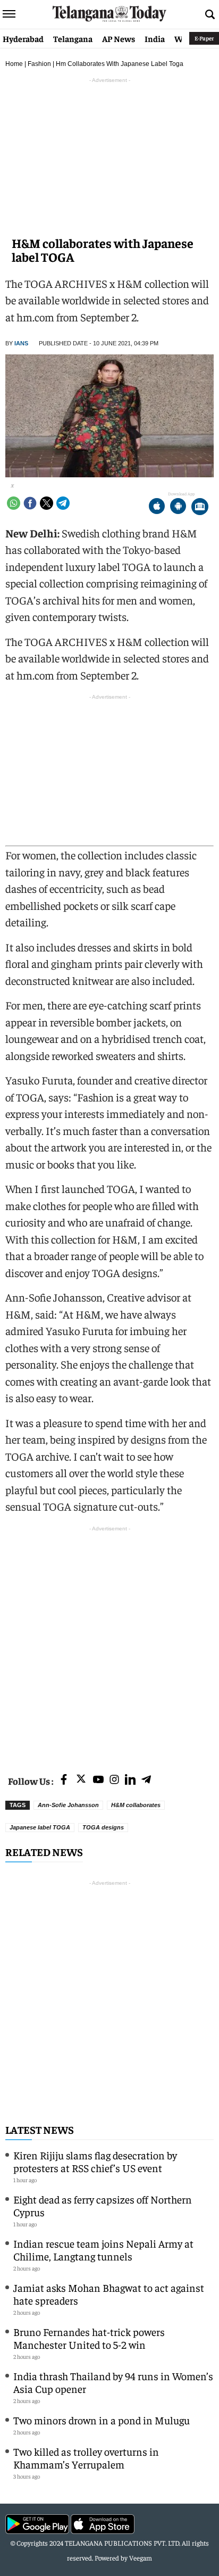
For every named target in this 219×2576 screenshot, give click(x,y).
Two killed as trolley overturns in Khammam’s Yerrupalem (86, 2458)
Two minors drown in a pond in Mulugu (102, 2420)
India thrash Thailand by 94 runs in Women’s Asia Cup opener (113, 2382)
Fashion (39, 64)
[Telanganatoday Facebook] (64, 1780)
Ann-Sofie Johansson (68, 1805)
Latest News (40, 2129)
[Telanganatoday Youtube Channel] (98, 1780)
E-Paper (204, 38)
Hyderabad (23, 38)
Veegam (141, 2558)
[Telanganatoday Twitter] (81, 1781)
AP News (119, 38)
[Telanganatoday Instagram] (114, 1780)
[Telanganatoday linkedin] (130, 1780)
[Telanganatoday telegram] (146, 1780)
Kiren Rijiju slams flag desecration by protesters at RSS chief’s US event (95, 2161)
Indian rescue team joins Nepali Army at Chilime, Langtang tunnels (103, 2250)
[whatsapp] (14, 503)
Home (14, 64)
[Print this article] (200, 507)
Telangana (73, 38)
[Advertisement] (109, 1644)
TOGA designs (103, 1827)
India (155, 38)
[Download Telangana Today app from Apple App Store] (157, 507)
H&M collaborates (136, 1805)
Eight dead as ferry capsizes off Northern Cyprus (103, 2205)
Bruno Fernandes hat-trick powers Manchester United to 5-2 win (89, 2338)
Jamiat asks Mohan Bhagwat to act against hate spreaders (109, 2294)
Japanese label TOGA (40, 1827)
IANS (21, 343)
